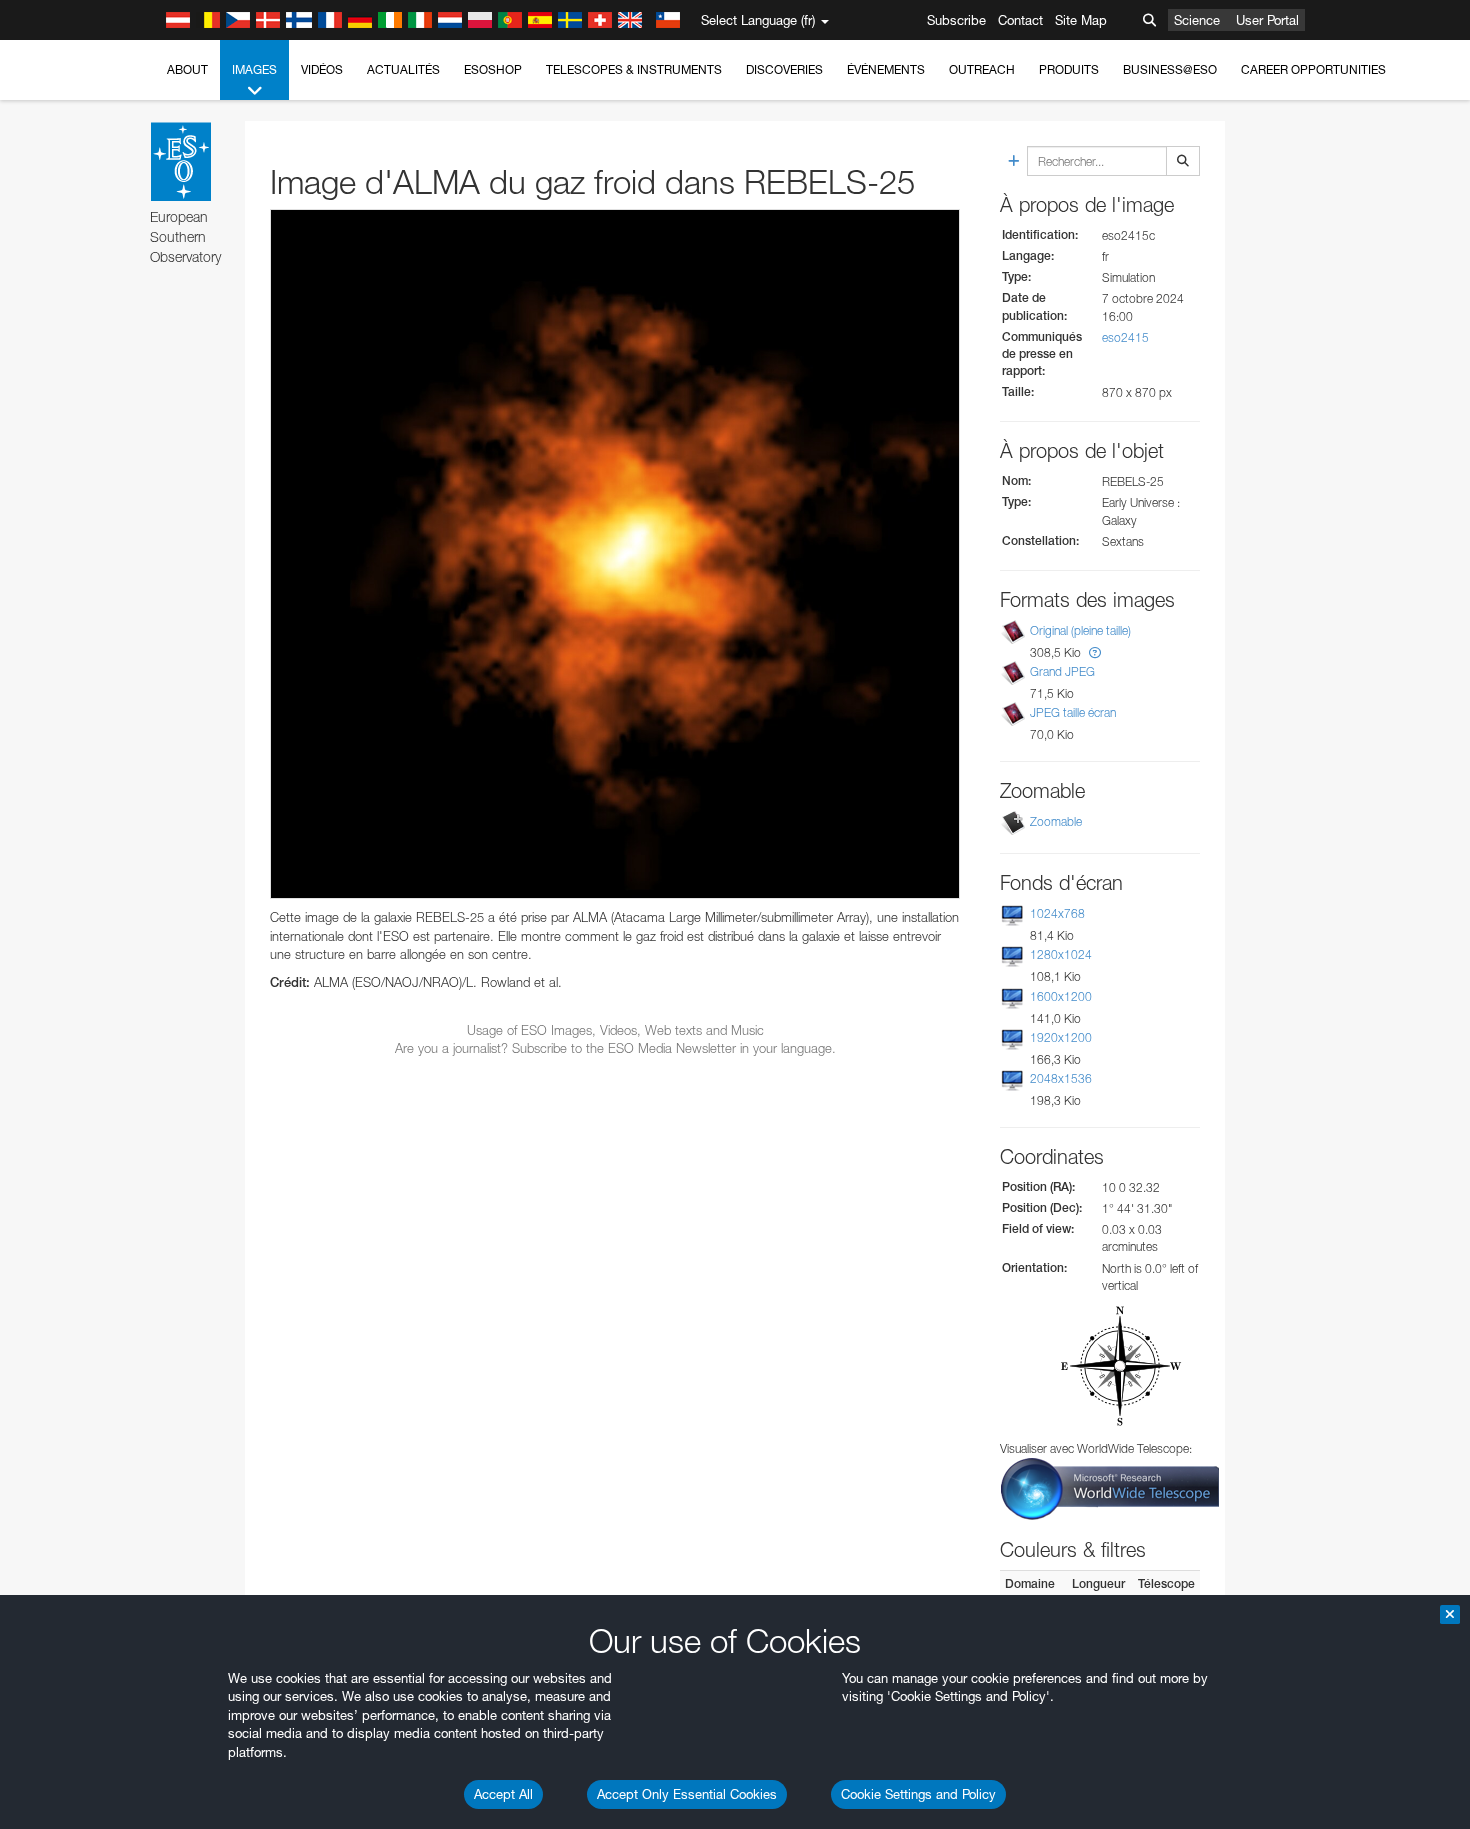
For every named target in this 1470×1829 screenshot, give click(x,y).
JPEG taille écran (1073, 712)
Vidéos (322, 69)
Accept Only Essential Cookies (687, 1794)
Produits (1069, 69)
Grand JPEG (1062, 671)
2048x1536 (1061, 1078)
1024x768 (1057, 913)
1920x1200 (1061, 1037)
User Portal (1267, 20)
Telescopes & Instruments (634, 69)
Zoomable (1056, 821)
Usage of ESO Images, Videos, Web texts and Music (615, 1030)
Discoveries (784, 69)
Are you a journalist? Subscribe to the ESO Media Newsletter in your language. (615, 1048)
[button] (1095, 652)
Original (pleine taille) (1080, 630)
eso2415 (1125, 337)
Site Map (1081, 20)
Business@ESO (1170, 69)
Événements (886, 69)
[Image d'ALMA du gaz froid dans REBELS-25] (615, 554)
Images (254, 69)
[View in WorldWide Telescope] (1110, 1487)
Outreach (982, 69)
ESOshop (493, 69)
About (187, 69)
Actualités (403, 69)
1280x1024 (1061, 954)
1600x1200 (1061, 996)
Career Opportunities (1313, 69)
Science (1197, 20)
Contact (1020, 20)
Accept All (503, 1794)
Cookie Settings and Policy (918, 1794)
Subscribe (956, 20)
